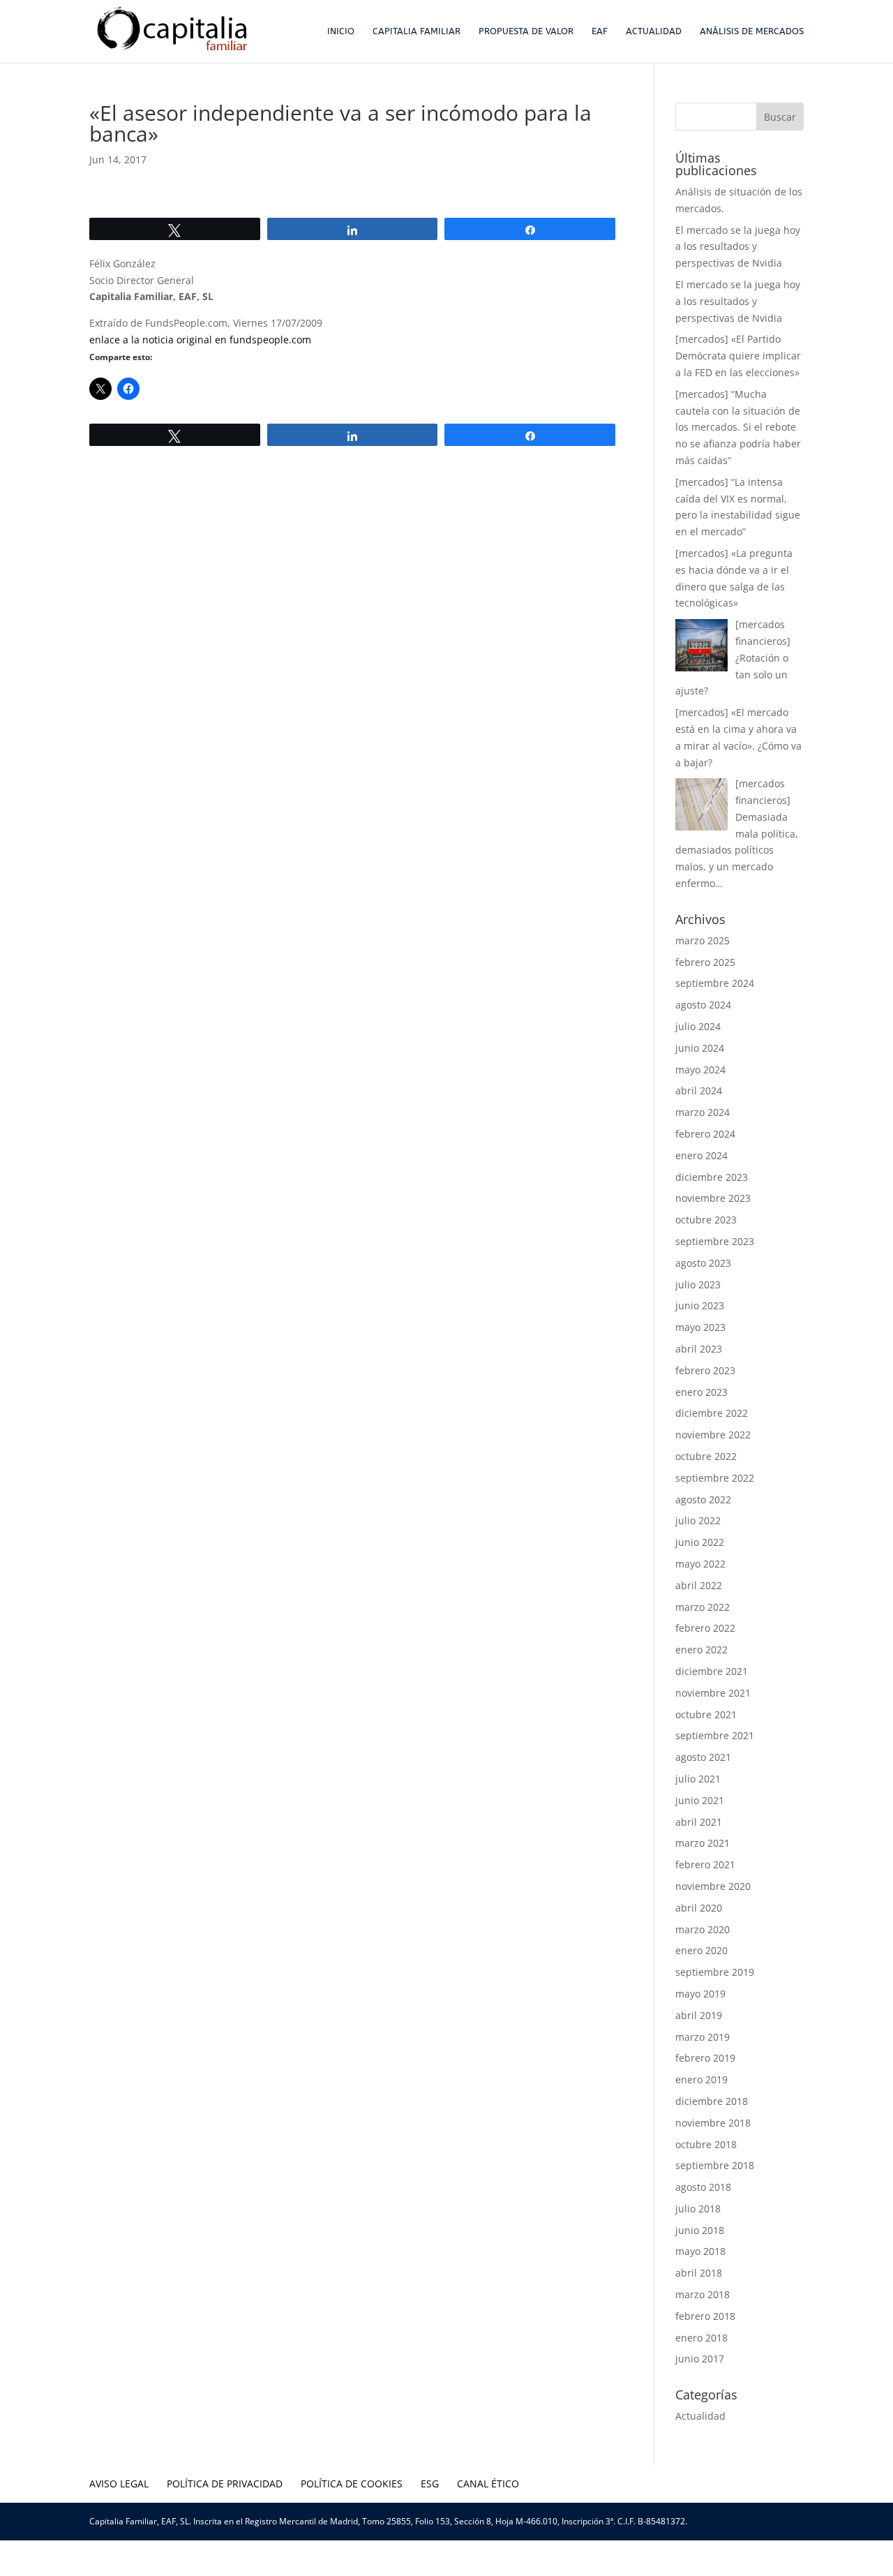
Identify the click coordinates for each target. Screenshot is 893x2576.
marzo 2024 (703, 1112)
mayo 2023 (700, 1327)
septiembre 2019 (715, 1972)
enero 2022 (701, 1650)
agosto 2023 (703, 1263)
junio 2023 (700, 1305)
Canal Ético (488, 2484)
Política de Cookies (352, 2484)
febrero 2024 (705, 1134)
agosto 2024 (703, 1005)
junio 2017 (700, 2359)
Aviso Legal (119, 2484)
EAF (600, 31)
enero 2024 (701, 1155)
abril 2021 (699, 1822)
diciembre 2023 (712, 1177)
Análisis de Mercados (752, 31)
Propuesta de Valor (526, 31)
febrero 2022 (705, 1628)
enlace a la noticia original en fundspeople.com (200, 340)
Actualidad (654, 31)
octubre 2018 (706, 2144)
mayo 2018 (700, 2251)
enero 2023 (701, 1392)
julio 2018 (698, 2209)
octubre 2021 (706, 1714)
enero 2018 (701, 2338)
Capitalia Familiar (417, 31)
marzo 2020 (703, 1929)
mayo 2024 (700, 1070)
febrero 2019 (705, 2058)
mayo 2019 (700, 1994)
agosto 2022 (703, 1499)
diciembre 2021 (712, 1671)
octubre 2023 (706, 1220)
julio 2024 (698, 1026)
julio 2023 (698, 1285)
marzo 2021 (703, 1843)
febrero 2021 (705, 1864)
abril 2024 (699, 1090)
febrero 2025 (705, 962)
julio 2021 (698, 1779)
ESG (430, 2484)
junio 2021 (700, 1800)
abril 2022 (699, 1585)
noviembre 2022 (713, 1435)
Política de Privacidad (225, 2484)
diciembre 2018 (712, 2101)
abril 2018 (699, 2273)
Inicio (341, 31)
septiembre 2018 (715, 2165)
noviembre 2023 (713, 1198)
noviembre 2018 (713, 2123)
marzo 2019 (703, 2037)
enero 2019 (701, 2079)
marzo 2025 (703, 940)
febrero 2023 (705, 1370)
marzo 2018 (703, 2294)
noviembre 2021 (713, 1693)
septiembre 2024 (715, 983)
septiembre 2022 (715, 1478)
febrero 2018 (705, 2316)
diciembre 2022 (712, 1413)
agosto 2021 (703, 1757)
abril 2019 (699, 2015)
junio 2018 (700, 2230)
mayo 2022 (700, 1564)
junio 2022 (700, 1542)
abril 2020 (699, 1908)
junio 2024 (700, 1048)
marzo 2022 (703, 1607)
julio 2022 (698, 1520)
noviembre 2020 (713, 1886)
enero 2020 (701, 1950)
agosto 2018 (703, 2187)
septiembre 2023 (715, 1241)
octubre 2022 (706, 1456)
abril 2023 (699, 1349)
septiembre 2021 (715, 1735)
